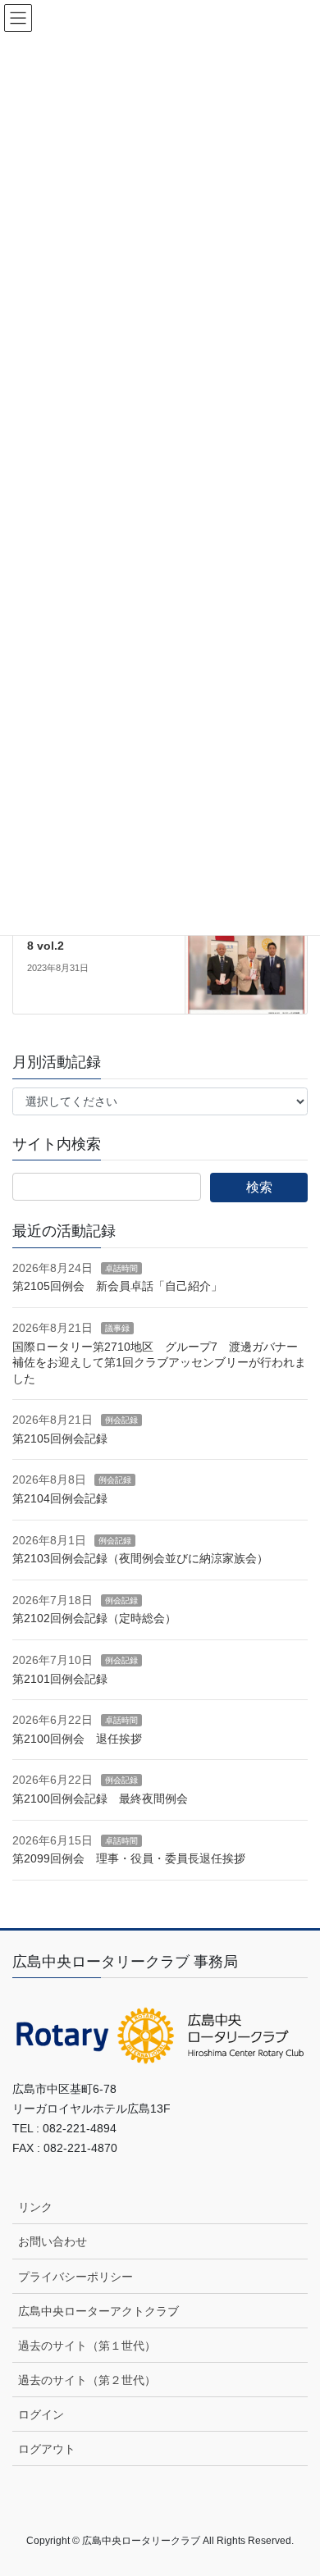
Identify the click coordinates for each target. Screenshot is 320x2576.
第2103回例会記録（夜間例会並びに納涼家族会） (140, 1558)
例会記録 (121, 1420)
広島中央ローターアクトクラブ (98, 2311)
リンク (35, 2207)
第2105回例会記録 (60, 1438)
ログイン (41, 2414)
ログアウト (47, 2449)
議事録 (117, 1328)
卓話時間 (121, 1268)
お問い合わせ (53, 2241)
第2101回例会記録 (60, 1679)
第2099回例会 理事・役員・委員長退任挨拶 (129, 1858)
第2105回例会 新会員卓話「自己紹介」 (117, 1286)
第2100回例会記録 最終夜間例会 (100, 1799)
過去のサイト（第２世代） (87, 2380)
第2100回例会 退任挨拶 (77, 1739)
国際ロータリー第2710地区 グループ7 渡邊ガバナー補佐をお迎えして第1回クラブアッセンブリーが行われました (159, 1363)
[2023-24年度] (246, 951)
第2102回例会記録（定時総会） (94, 1618)
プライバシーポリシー (75, 2277)
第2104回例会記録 (60, 1498)
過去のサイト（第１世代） (87, 2346)
